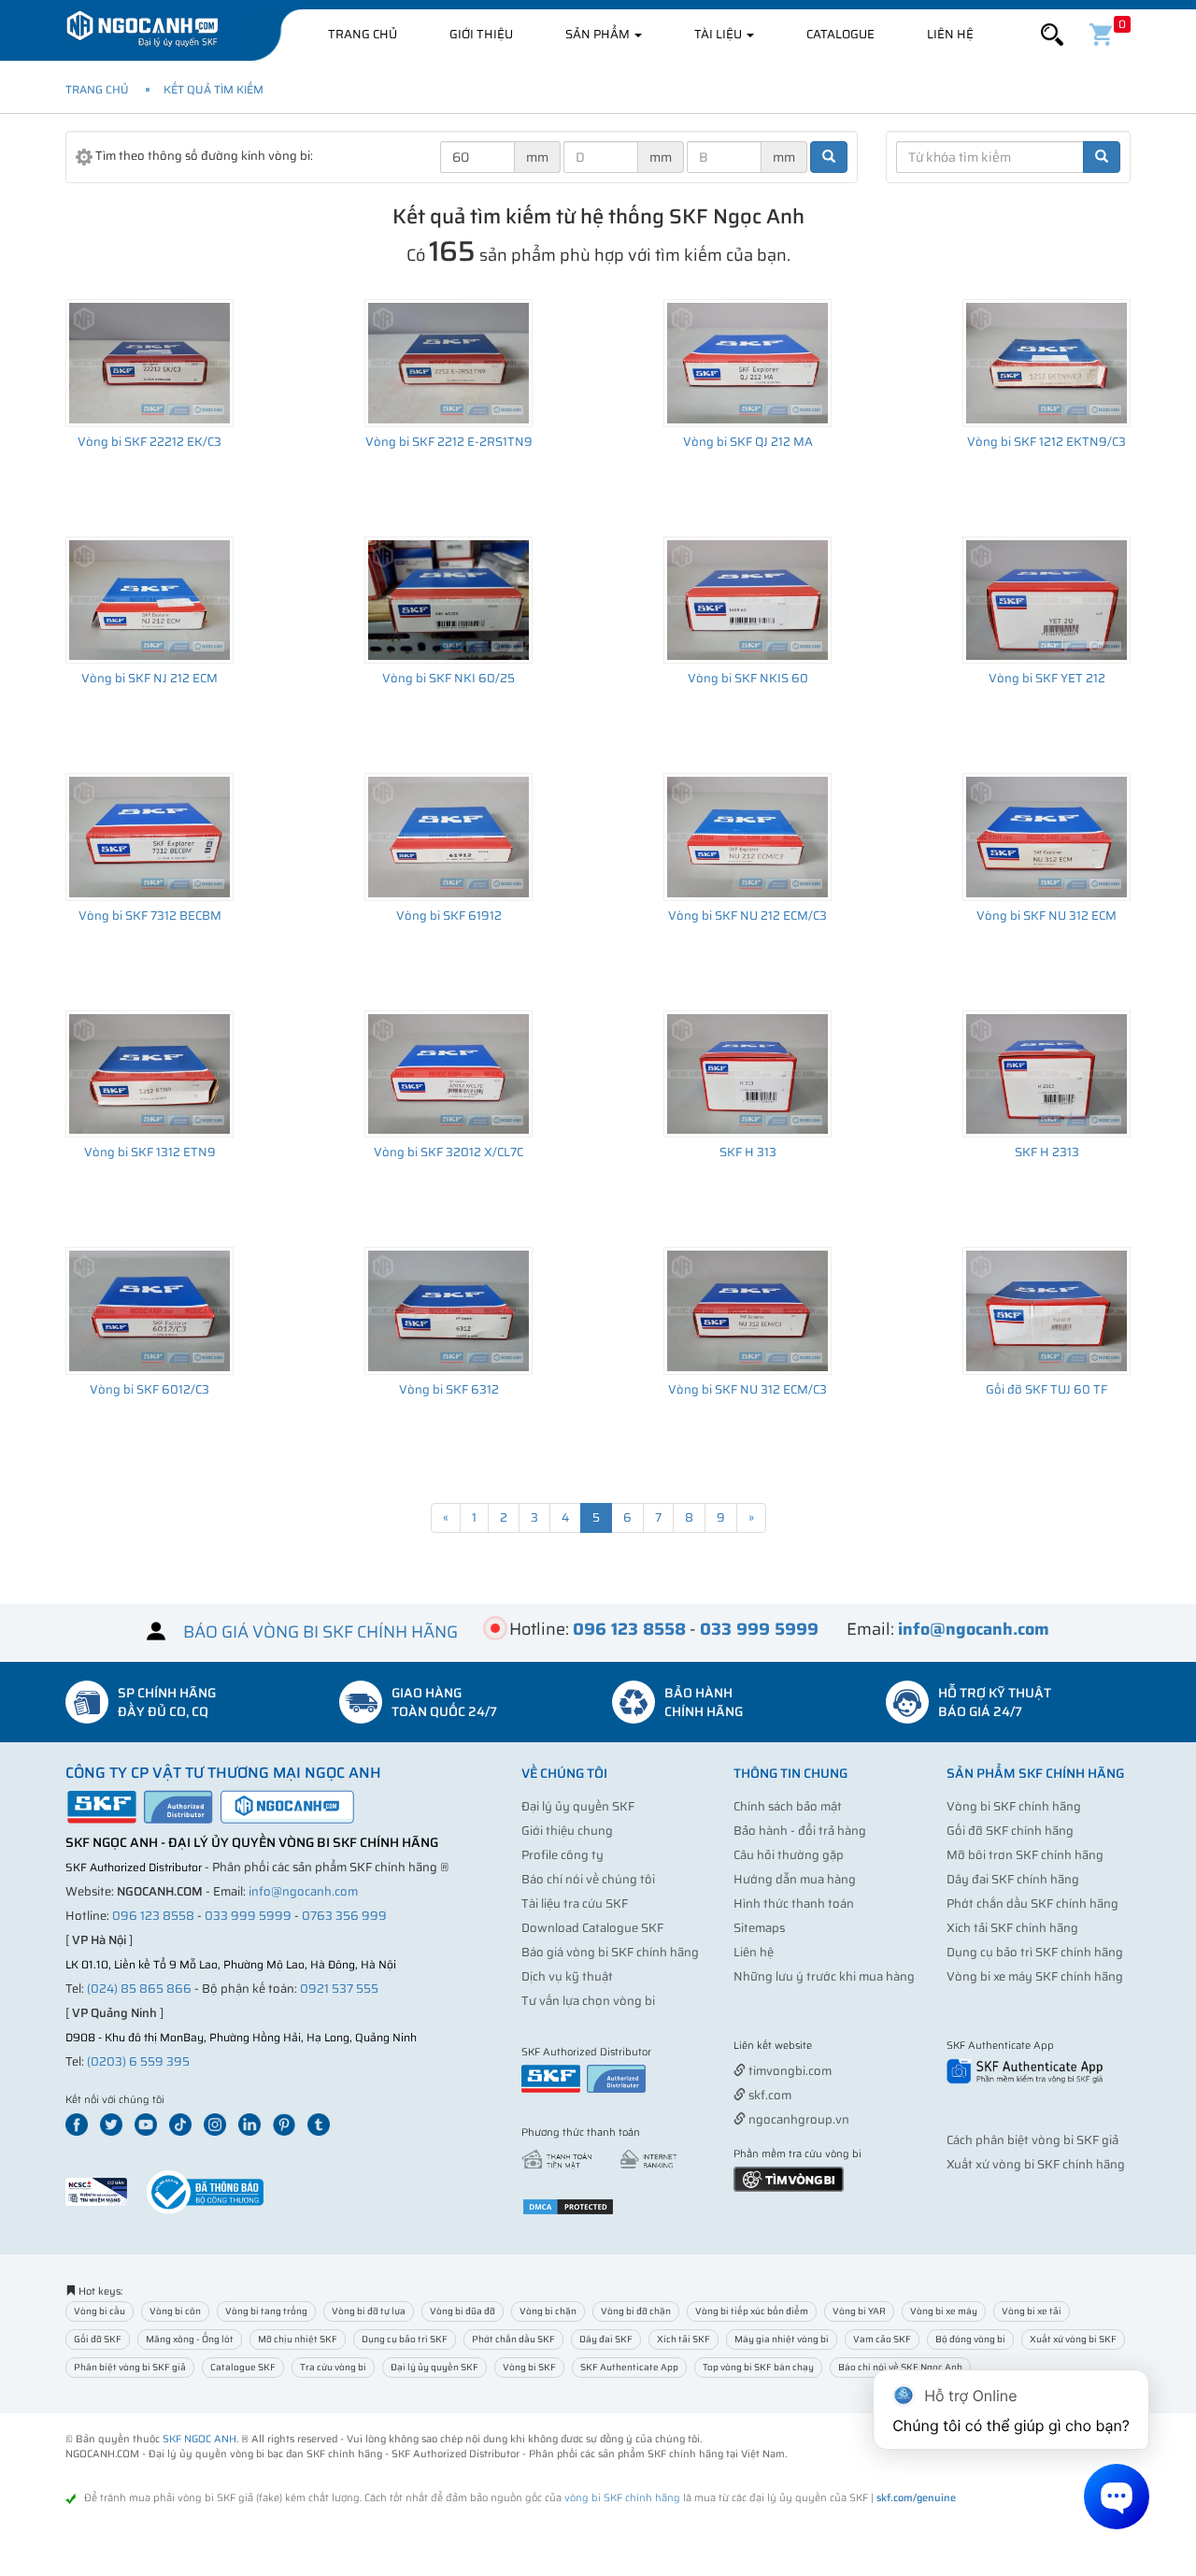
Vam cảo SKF (882, 2339)
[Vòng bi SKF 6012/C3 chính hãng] (149, 1310)
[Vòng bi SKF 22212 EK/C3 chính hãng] (149, 363)
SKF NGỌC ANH (199, 2439)
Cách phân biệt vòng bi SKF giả (1032, 2140)
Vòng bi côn (175, 2311)
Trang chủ (363, 34)
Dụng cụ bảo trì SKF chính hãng (1035, 1952)
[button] (1052, 35)
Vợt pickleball (838, 2046)
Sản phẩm (599, 34)
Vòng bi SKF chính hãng (1014, 1806)
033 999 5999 (248, 1916)
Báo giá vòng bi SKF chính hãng (610, 1952)
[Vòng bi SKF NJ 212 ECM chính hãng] (149, 600)
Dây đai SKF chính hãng (1013, 1879)
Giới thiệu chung (567, 1831)
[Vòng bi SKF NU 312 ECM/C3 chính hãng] (747, 1310)
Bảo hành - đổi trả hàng (800, 1831)
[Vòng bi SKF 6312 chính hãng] (448, 1310)
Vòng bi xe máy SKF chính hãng (1035, 1976)
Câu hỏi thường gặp (789, 1855)
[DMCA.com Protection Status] (568, 2206)
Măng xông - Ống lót (190, 2339)
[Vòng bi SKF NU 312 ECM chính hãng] (1046, 837)
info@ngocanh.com (303, 1891)
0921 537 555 (339, 1989)
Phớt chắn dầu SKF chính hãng (1032, 1903)
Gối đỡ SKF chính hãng (1010, 1831)
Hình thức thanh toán (794, 1903)
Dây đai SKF (606, 2339)
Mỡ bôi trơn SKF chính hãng (1025, 1855)
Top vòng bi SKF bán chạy (758, 2367)
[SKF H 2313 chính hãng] (1046, 1074)
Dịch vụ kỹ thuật (567, 1976)
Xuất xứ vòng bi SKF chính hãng (1036, 2164)
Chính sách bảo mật (788, 1806)
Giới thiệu (481, 34)
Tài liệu (719, 34)
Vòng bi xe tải (1032, 2311)
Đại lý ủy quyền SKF (578, 1806)
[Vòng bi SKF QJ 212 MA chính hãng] (747, 363)
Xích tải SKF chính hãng (1012, 1928)
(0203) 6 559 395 (138, 2061)
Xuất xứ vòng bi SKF (1073, 2339)
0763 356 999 (344, 1916)
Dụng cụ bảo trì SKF (405, 2339)
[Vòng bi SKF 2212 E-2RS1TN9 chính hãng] (448, 363)
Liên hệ (950, 34)
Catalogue (840, 34)
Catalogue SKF (243, 2367)
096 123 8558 (153, 1916)
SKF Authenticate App (629, 2367)
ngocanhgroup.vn (797, 2119)
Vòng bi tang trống (266, 2311)
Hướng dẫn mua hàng (795, 1879)
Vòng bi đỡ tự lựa (369, 2311)
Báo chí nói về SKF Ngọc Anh (900, 2367)
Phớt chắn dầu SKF (513, 2339)
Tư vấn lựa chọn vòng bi (588, 2001)
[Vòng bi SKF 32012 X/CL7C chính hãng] (448, 1074)
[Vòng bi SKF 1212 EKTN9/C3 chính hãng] (1046, 363)
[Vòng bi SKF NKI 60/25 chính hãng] (448, 600)
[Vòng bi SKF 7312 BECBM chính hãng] (149, 837)
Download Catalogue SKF (592, 1928)
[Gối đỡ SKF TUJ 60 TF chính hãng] (1046, 1310)
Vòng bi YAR (859, 2311)
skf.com (769, 2095)
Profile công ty (562, 1855)
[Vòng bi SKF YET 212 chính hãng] (1046, 600)
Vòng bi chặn (548, 2311)
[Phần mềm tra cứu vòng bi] (789, 2178)
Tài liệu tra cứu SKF (575, 1903)
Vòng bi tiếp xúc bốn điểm (752, 2311)
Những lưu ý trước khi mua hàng (824, 1976)
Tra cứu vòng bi (333, 2367)
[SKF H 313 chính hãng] (747, 1074)
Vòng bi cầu (100, 2311)
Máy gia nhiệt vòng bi (782, 2339)
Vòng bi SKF (529, 2367)
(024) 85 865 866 (139, 1989)
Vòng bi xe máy (944, 2311)
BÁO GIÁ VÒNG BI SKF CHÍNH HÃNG (320, 1631)
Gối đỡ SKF (98, 2339)
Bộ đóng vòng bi (970, 2339)
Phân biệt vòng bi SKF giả (130, 2367)
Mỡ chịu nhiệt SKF (298, 2339)
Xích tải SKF (683, 2339)
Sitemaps (759, 1928)
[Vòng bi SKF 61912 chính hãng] (448, 837)
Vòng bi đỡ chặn (636, 2311)
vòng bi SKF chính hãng (622, 2498)
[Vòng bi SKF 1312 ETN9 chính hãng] (149, 1074)
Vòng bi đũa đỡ (463, 2311)
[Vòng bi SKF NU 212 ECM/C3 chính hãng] (747, 837)
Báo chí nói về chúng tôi (588, 1879)
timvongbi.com (789, 2071)
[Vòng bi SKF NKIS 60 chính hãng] (747, 600)
